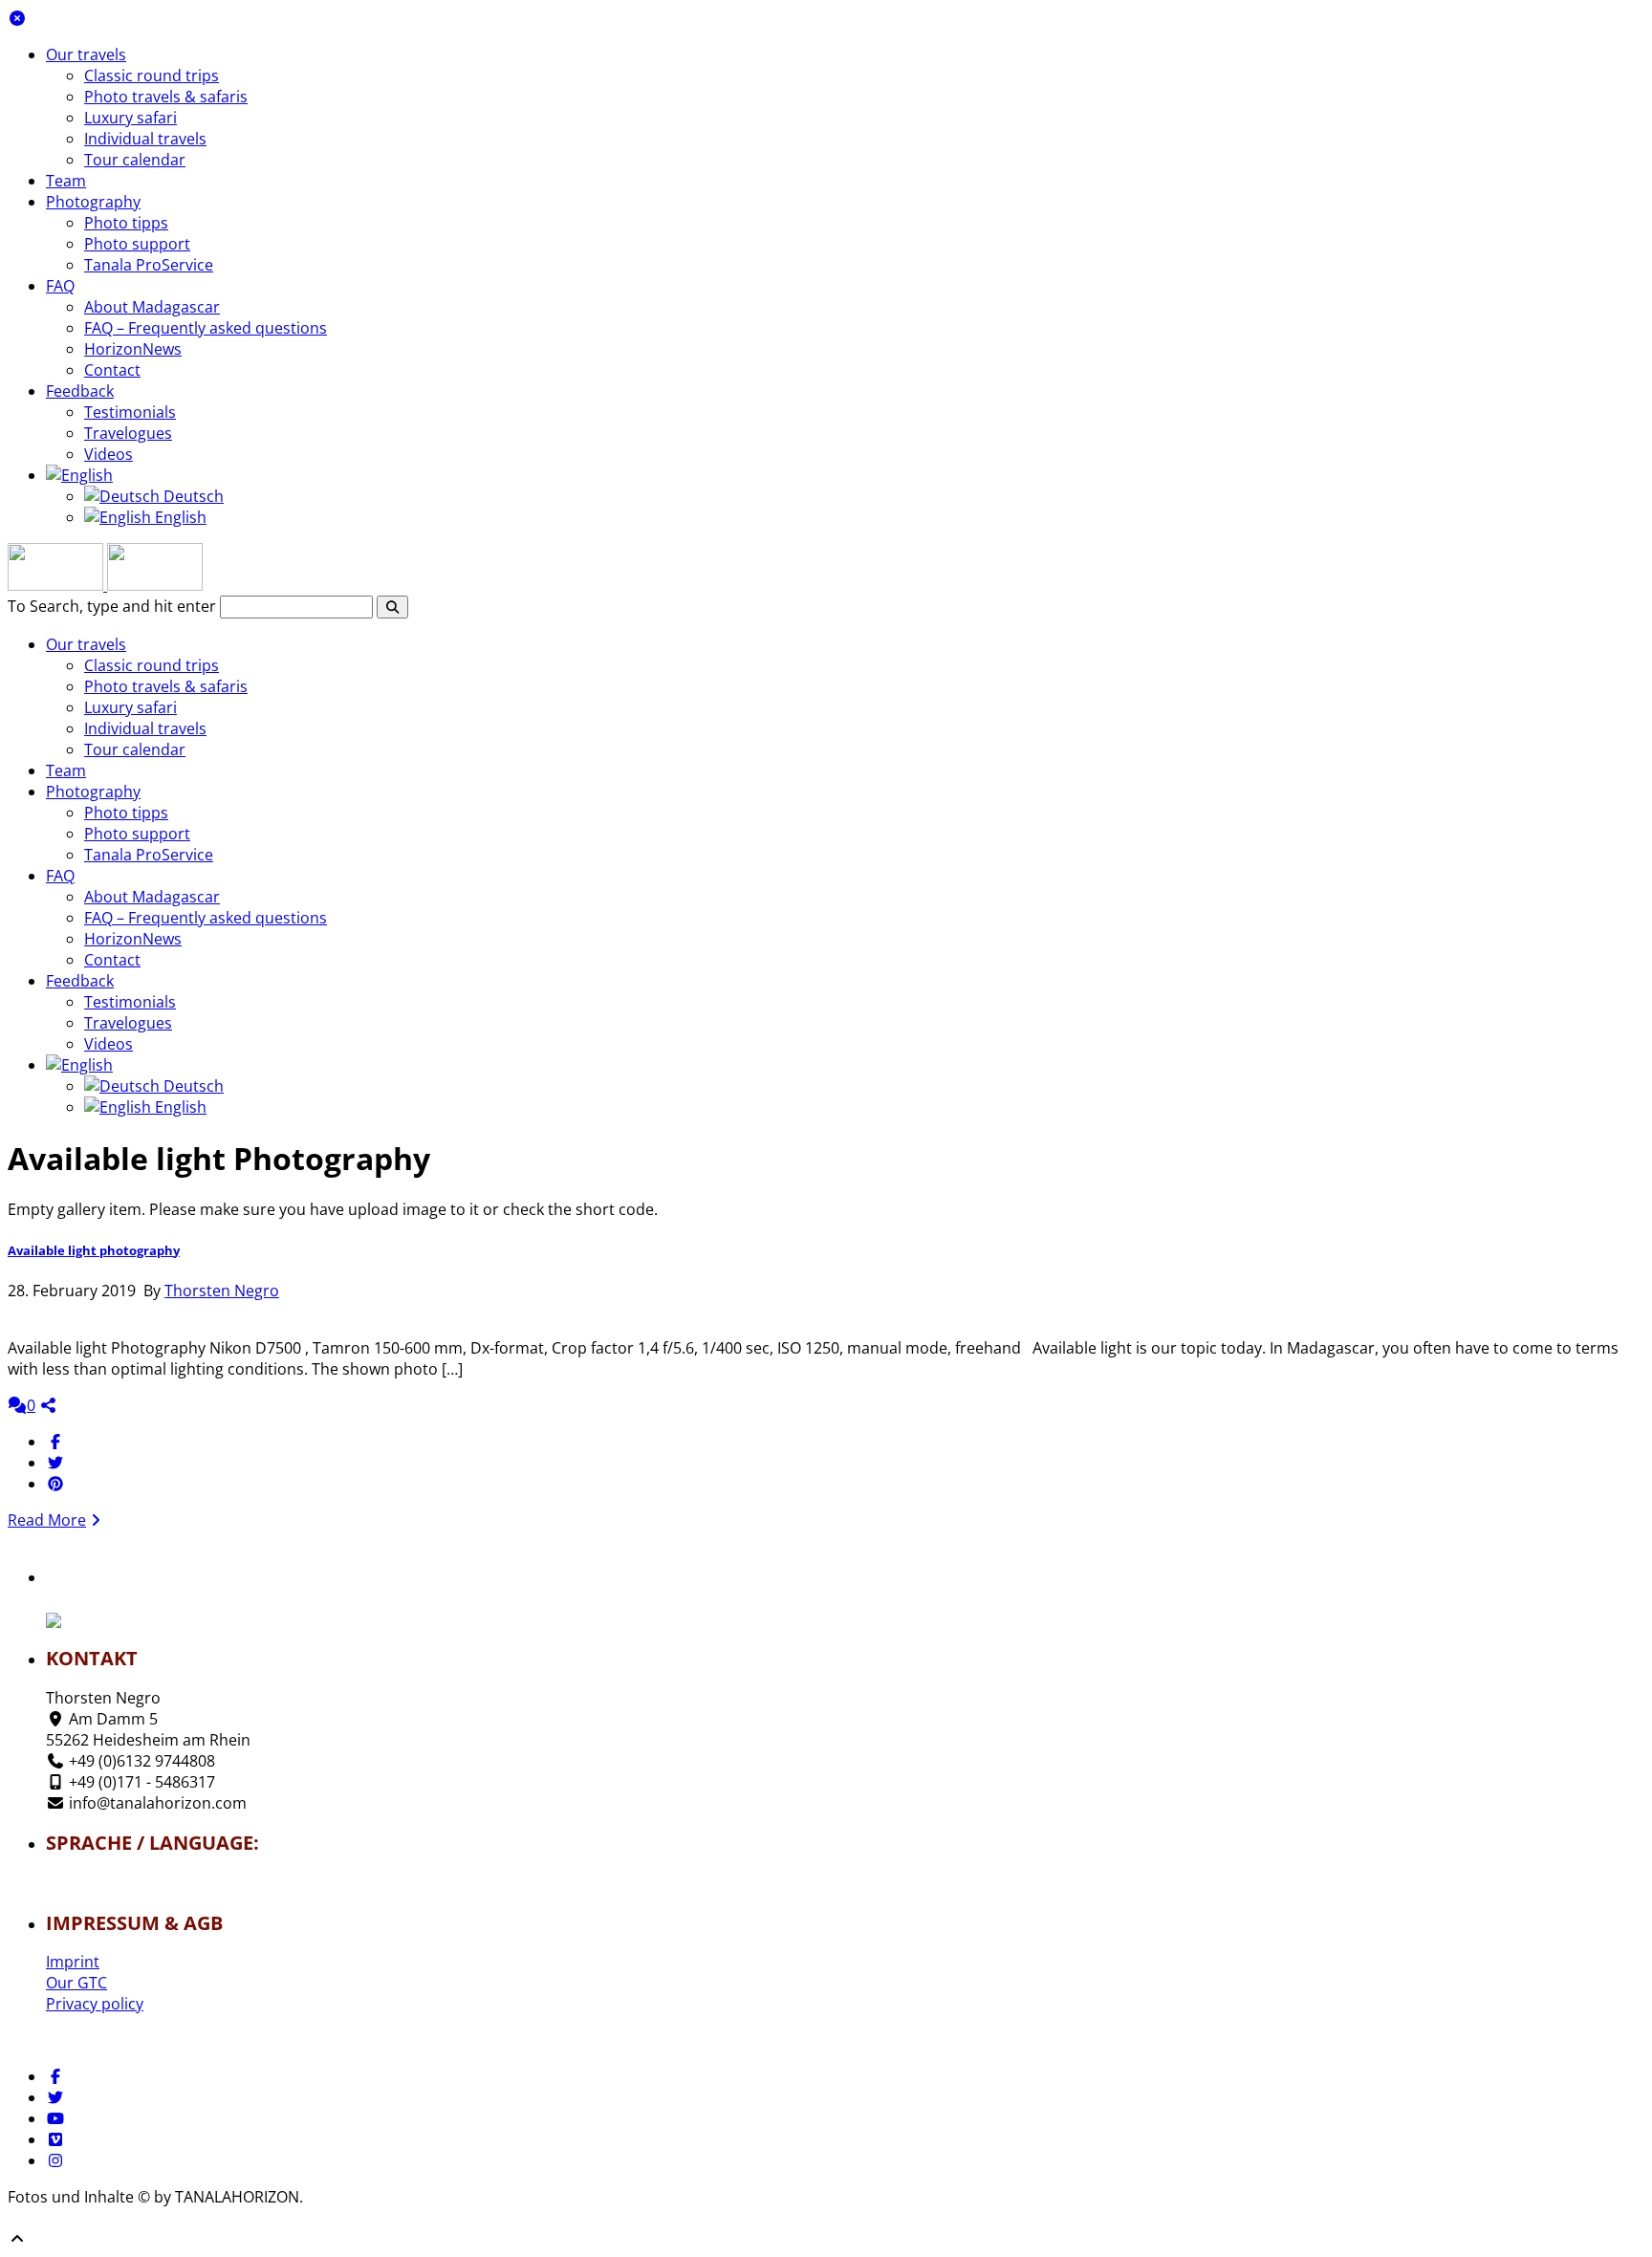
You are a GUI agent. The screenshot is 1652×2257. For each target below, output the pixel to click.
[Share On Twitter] (55, 1463)
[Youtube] (55, 2118)
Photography (93, 202)
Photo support (137, 244)
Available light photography (94, 1250)
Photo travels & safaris (166, 97)
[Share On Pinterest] (55, 1484)
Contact (112, 370)
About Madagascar (152, 307)
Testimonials (130, 412)
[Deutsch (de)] (102, 1877)
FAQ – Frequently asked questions (206, 328)
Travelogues (128, 433)
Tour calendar (135, 160)
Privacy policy (95, 2004)
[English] (79, 475)
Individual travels (145, 139)
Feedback (80, 391)
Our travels (86, 54)
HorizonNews (133, 349)
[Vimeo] (55, 2139)
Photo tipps (126, 223)
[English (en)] (102, 1888)
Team (66, 181)
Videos (109, 454)
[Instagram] (55, 2160)
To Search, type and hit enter (112, 606)
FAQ (60, 286)
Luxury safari (130, 118)
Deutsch (192, 496)
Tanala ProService (149, 265)
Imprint (73, 1962)
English (179, 517)
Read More (47, 1520)
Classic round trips (152, 76)
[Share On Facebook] (55, 1442)
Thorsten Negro (222, 1291)
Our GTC (76, 1983)
